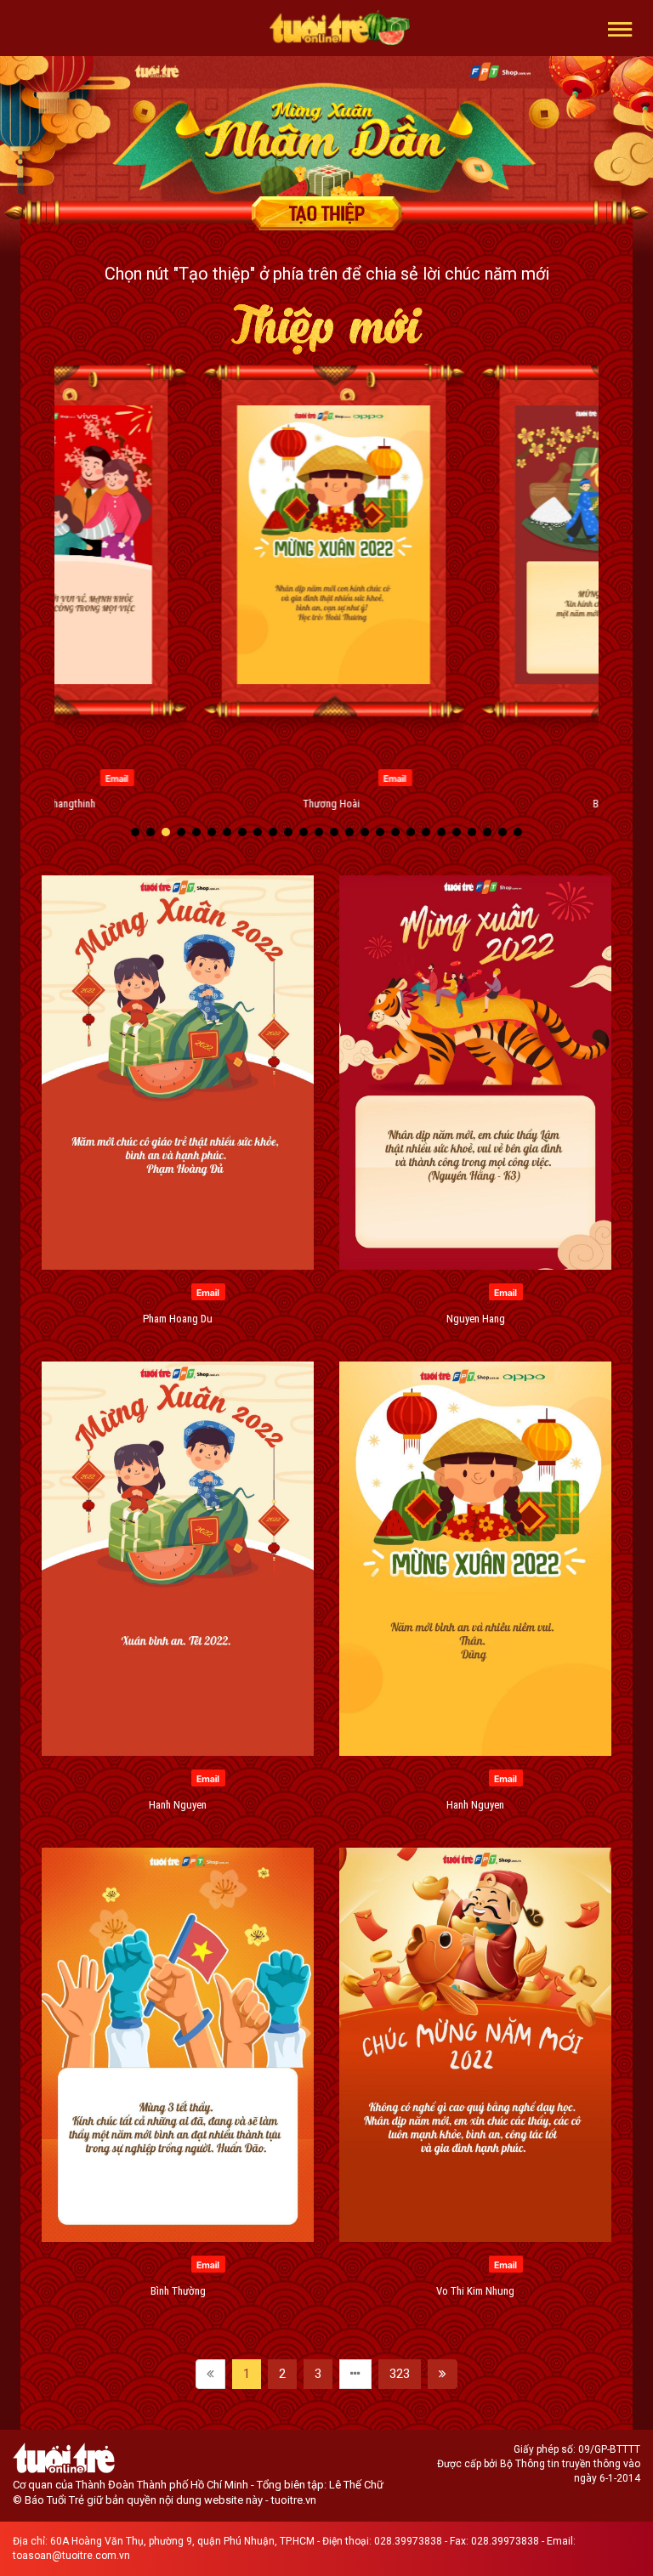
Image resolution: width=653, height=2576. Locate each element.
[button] (620, 28)
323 (400, 2374)
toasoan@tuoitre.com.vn (71, 2556)
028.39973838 (408, 2541)
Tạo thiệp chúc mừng (326, 213)
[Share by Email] (110, 777)
